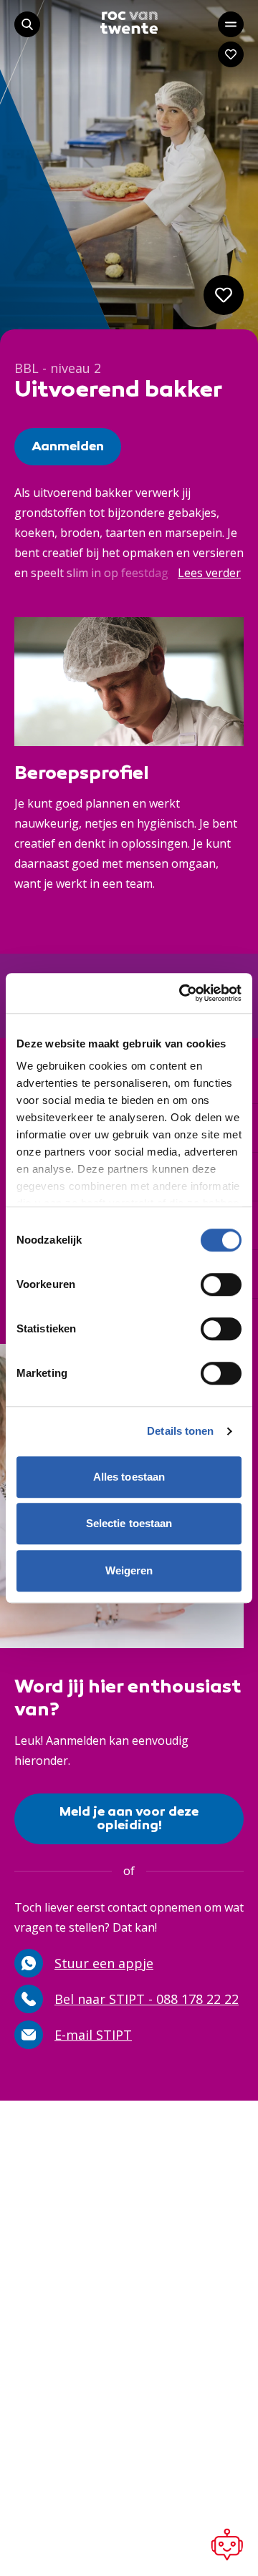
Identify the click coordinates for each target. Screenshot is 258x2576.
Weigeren (129, 1570)
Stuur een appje (104, 1963)
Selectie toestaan (129, 1523)
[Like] (224, 295)
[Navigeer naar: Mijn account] (231, 54)
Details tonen (180, 1431)
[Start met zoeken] (27, 24)
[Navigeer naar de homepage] (129, 23)
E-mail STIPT (93, 2035)
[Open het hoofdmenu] (231, 24)
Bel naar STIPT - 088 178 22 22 (147, 1999)
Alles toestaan (129, 1477)
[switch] (221, 1284)
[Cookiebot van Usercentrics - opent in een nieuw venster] (182, 993)
